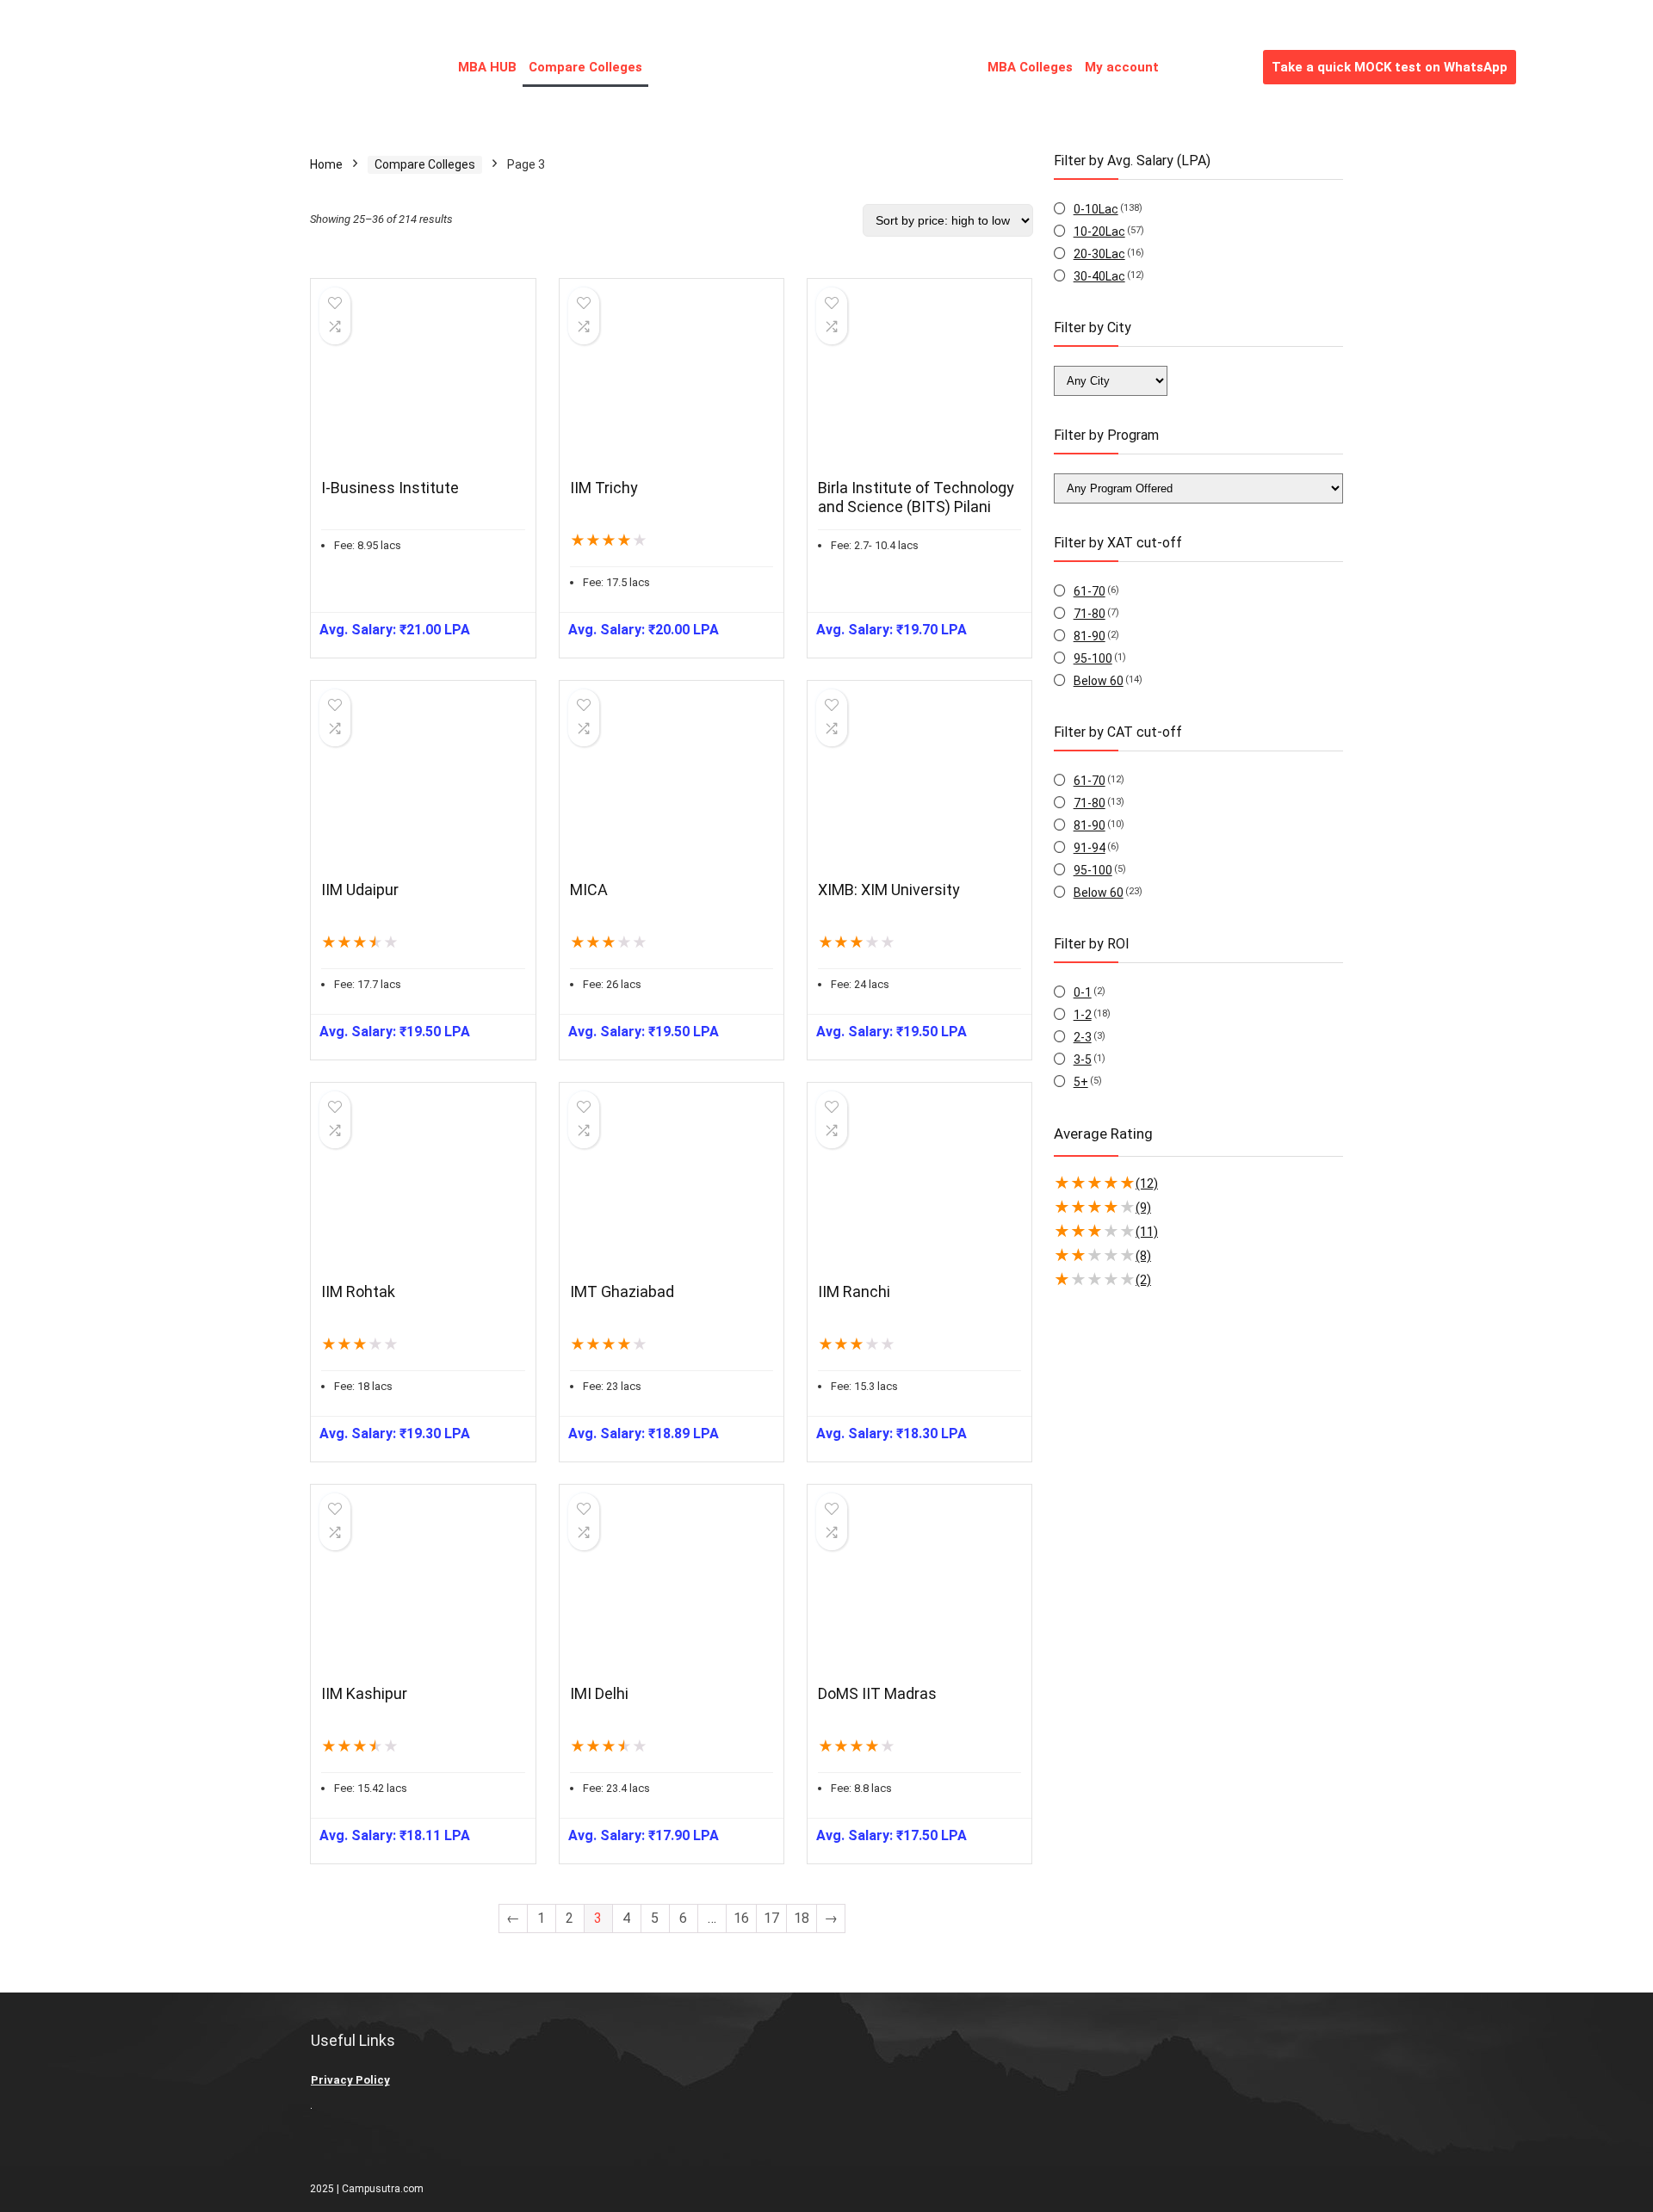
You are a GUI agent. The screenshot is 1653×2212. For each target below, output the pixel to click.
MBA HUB (487, 67)
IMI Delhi (599, 1693)
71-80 (1090, 614)
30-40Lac (1099, 276)
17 (771, 1918)
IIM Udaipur (360, 890)
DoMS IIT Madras (877, 1693)
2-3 (1083, 1037)
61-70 (1090, 591)
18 (802, 1918)
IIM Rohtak (358, 1291)
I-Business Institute (390, 488)
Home (326, 164)
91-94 (1090, 848)
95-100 (1093, 658)
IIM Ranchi (854, 1291)
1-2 (1083, 1015)
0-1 (1083, 992)
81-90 (1090, 636)
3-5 (1083, 1060)
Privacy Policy (350, 2080)
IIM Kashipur (364, 1693)
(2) (1143, 1280)
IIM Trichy (604, 488)
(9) (1143, 1208)
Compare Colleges (585, 67)
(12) (1147, 1183)
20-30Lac (1099, 254)
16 (741, 1918)
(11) (1147, 1232)
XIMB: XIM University (889, 890)
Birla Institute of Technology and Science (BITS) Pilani (916, 497)
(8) (1143, 1256)
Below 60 (1099, 681)
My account (1122, 67)
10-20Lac (1099, 232)
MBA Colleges (1030, 67)
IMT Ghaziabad (622, 1291)
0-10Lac (1096, 209)
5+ (1081, 1082)
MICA (589, 890)
